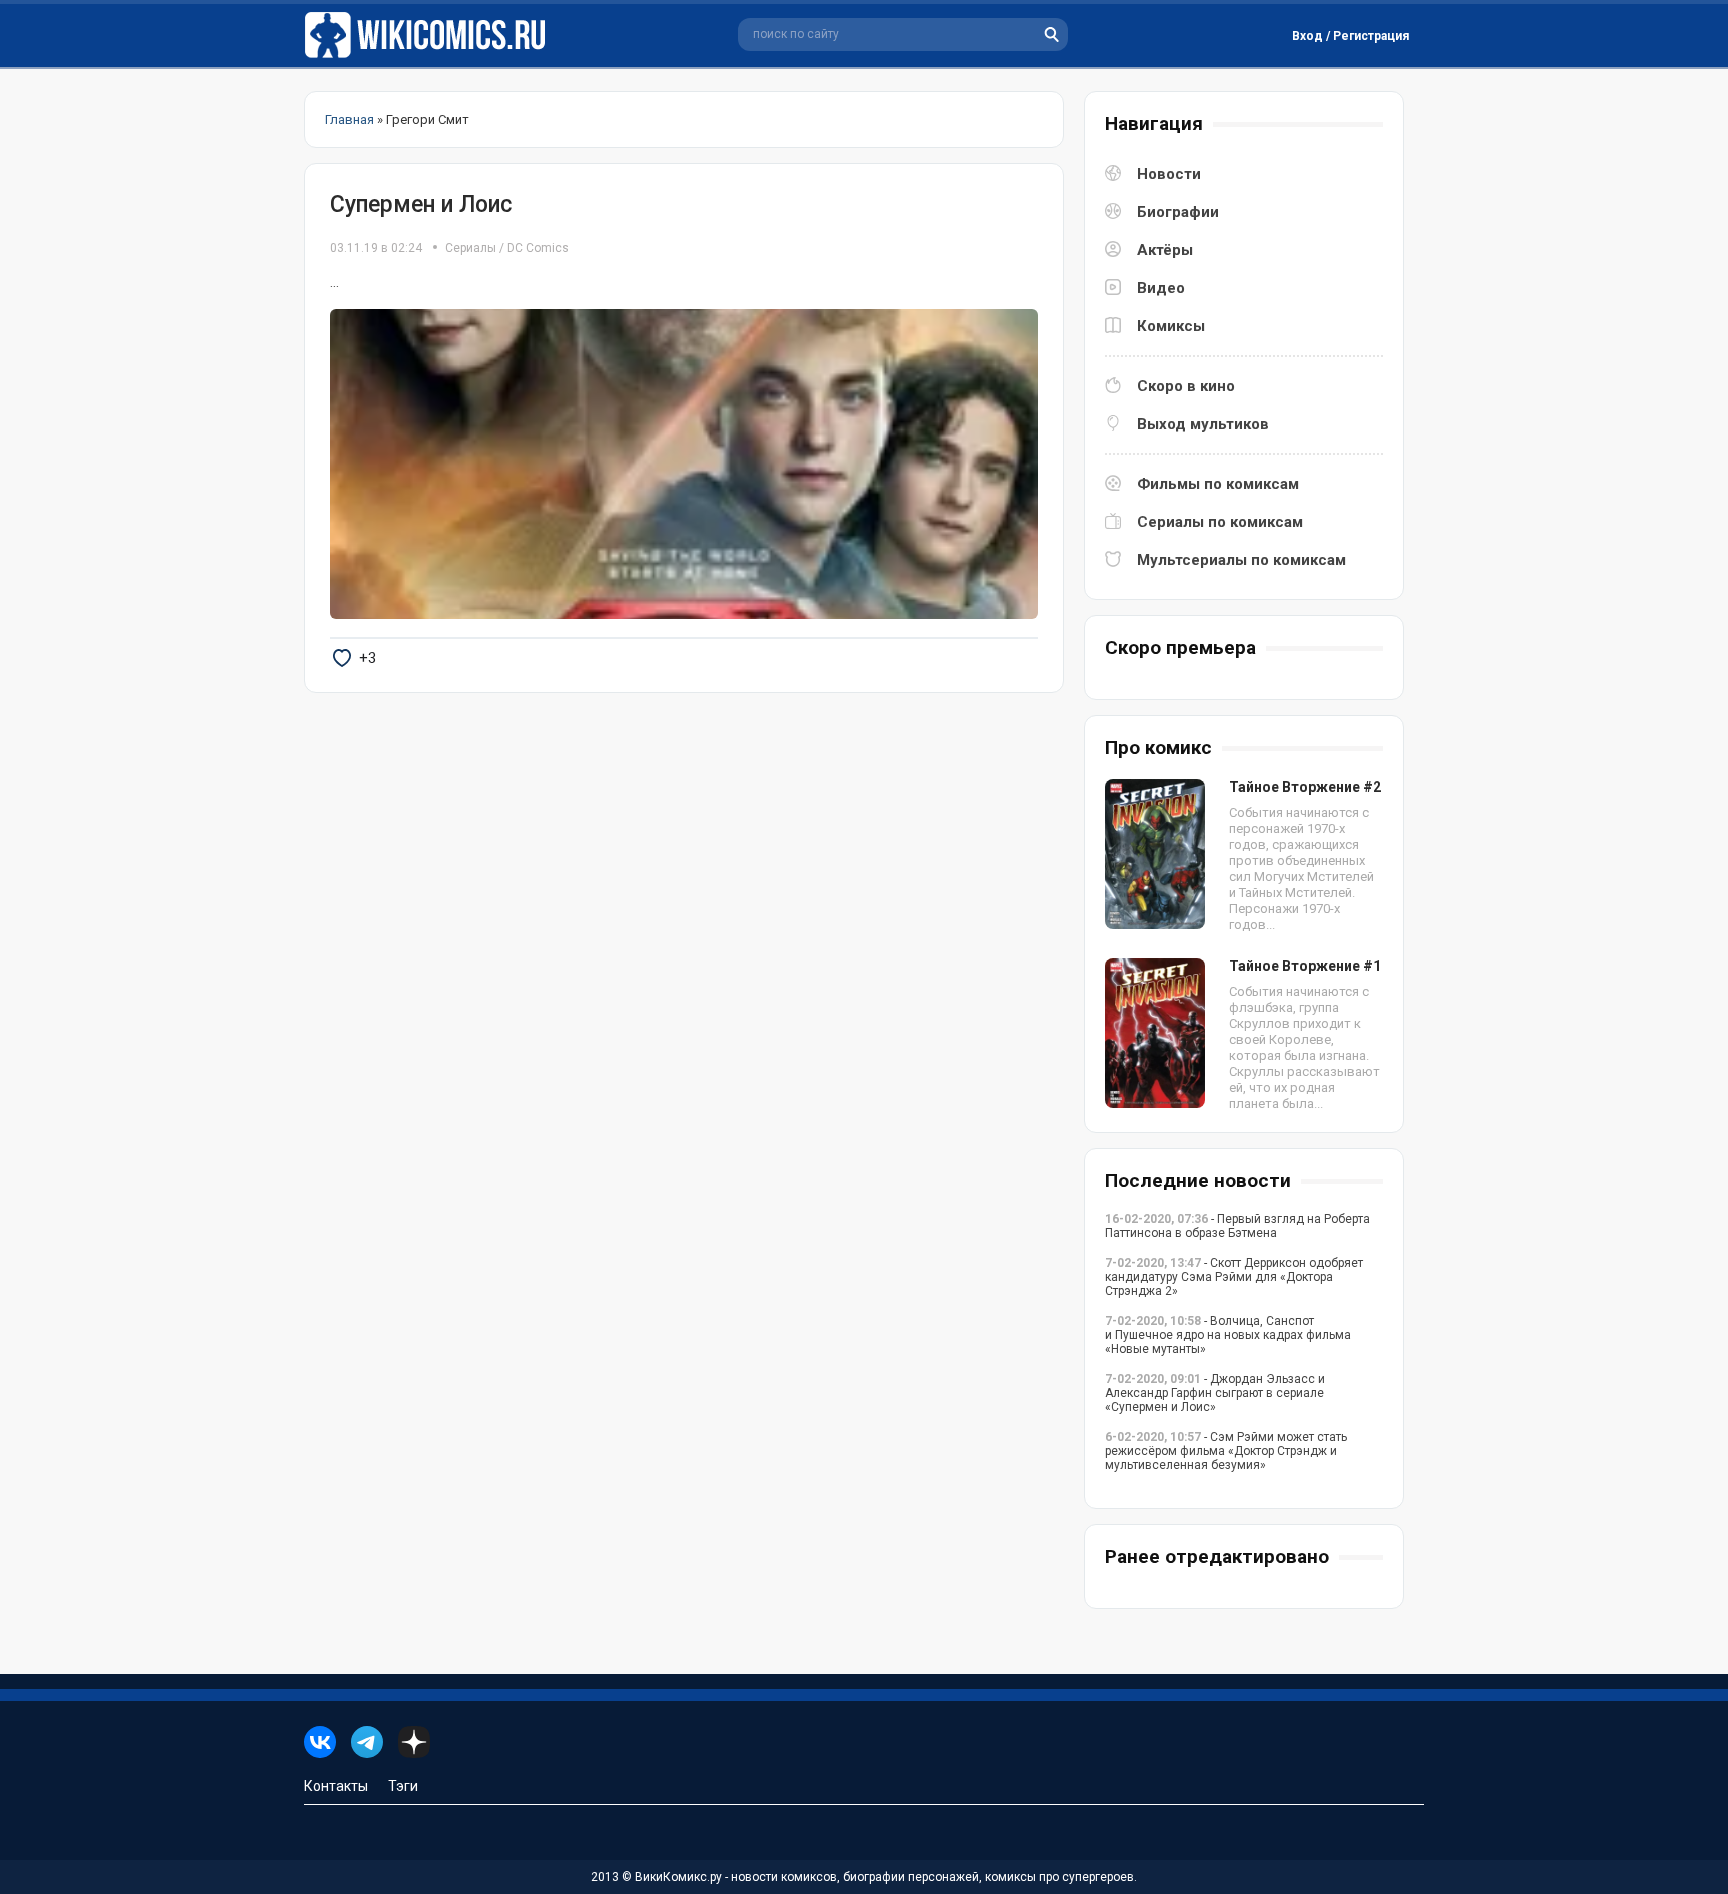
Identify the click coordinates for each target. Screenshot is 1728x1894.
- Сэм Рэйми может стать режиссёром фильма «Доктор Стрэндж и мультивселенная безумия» (1226, 1451)
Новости (1169, 174)
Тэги (403, 1786)
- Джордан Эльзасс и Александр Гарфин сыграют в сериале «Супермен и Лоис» (1215, 1393)
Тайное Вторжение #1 (1305, 966)
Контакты (336, 1786)
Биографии (1178, 212)
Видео (1161, 288)
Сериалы (470, 248)
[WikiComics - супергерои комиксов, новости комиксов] (429, 35)
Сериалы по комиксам (1220, 522)
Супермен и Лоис (421, 204)
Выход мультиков (1203, 424)
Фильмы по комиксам (1218, 484)
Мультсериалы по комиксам (1241, 560)
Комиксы (1171, 326)
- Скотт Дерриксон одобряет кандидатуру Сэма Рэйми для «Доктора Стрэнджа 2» (1234, 1277)
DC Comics (538, 248)
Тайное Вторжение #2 (1305, 787)
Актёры (1165, 250)
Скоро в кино (1186, 386)
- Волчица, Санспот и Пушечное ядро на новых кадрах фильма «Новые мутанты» (1228, 1335)
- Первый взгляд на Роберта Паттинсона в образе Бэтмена (1237, 1226)
